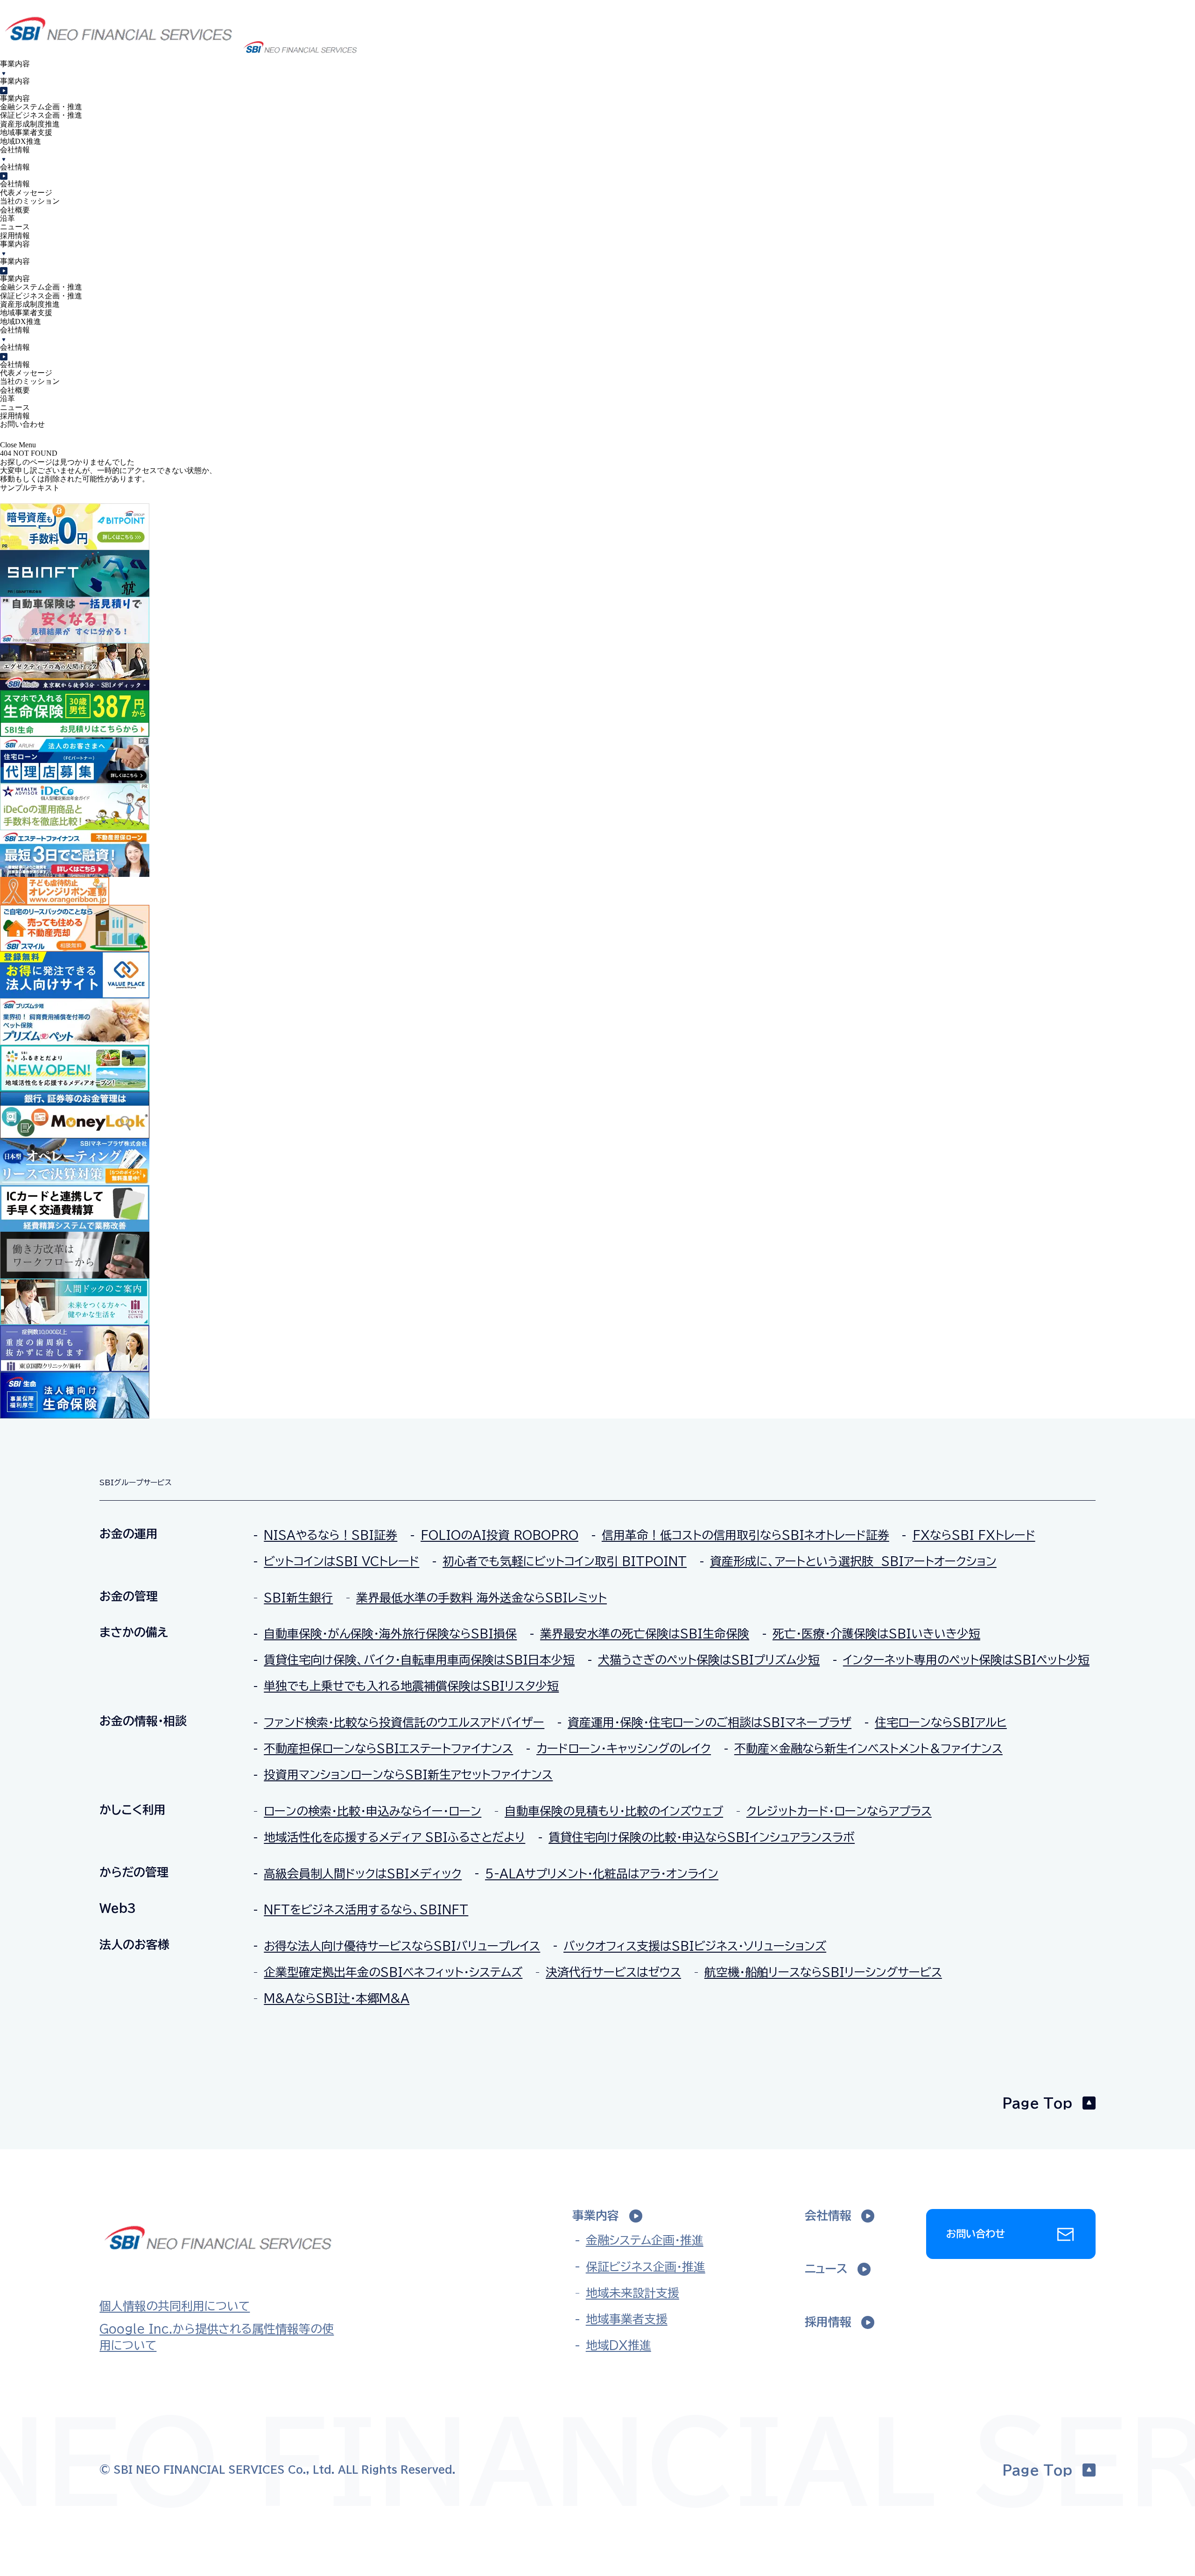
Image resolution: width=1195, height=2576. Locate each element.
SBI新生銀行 (298, 1598)
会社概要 (15, 210)
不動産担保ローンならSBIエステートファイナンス (388, 1748)
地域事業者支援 (26, 132)
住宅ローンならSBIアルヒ (941, 1722)
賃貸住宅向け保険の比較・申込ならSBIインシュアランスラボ (702, 1837)
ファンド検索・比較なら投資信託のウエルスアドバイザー (404, 1722)
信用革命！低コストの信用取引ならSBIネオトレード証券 (745, 1535)
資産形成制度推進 (30, 124)
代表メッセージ (26, 193)
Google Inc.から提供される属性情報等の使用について (217, 2337)
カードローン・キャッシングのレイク (624, 1748)
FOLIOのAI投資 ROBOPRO (499, 1535)
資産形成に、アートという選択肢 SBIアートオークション (853, 1561)
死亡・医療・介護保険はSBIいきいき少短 (876, 1634)
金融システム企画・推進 (41, 107)
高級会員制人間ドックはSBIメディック (363, 1874)
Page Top (1037, 2103)
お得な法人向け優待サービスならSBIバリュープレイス (402, 1946)
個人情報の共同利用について (175, 2306)
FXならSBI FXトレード (974, 1535)
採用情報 (15, 236)
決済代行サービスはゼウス (613, 1972)
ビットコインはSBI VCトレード (341, 1561)
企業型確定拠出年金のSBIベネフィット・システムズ (393, 1972)
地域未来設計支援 (632, 2293)
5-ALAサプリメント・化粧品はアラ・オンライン (602, 1874)
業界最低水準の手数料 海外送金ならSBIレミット (482, 1598)
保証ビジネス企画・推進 (41, 115)
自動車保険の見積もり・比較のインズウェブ (614, 1811)
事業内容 (15, 81)
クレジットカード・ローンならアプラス (839, 1811)
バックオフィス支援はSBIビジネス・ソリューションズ (695, 1946)
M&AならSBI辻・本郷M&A (337, 1998)
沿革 (7, 218)
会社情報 (15, 167)
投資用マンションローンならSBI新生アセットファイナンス (408, 1775)
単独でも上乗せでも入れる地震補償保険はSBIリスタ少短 (411, 1686)
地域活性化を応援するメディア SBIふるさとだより (394, 1837)
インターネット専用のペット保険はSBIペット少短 (966, 1660)
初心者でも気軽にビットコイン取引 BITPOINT (565, 1561)
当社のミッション (30, 201)
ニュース (15, 227)
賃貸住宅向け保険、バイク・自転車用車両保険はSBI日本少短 (419, 1660)
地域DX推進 (21, 141)
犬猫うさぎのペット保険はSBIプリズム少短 (709, 1660)
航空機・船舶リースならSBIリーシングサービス (823, 1972)
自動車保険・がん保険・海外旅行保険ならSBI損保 (390, 1634)
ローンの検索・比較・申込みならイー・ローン (373, 1811)
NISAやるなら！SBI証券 (330, 1535)
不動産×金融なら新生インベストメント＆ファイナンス (868, 1748)
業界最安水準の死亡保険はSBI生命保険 (645, 1634)
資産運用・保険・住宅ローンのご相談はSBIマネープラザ (710, 1722)
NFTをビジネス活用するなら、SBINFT (366, 1909)
